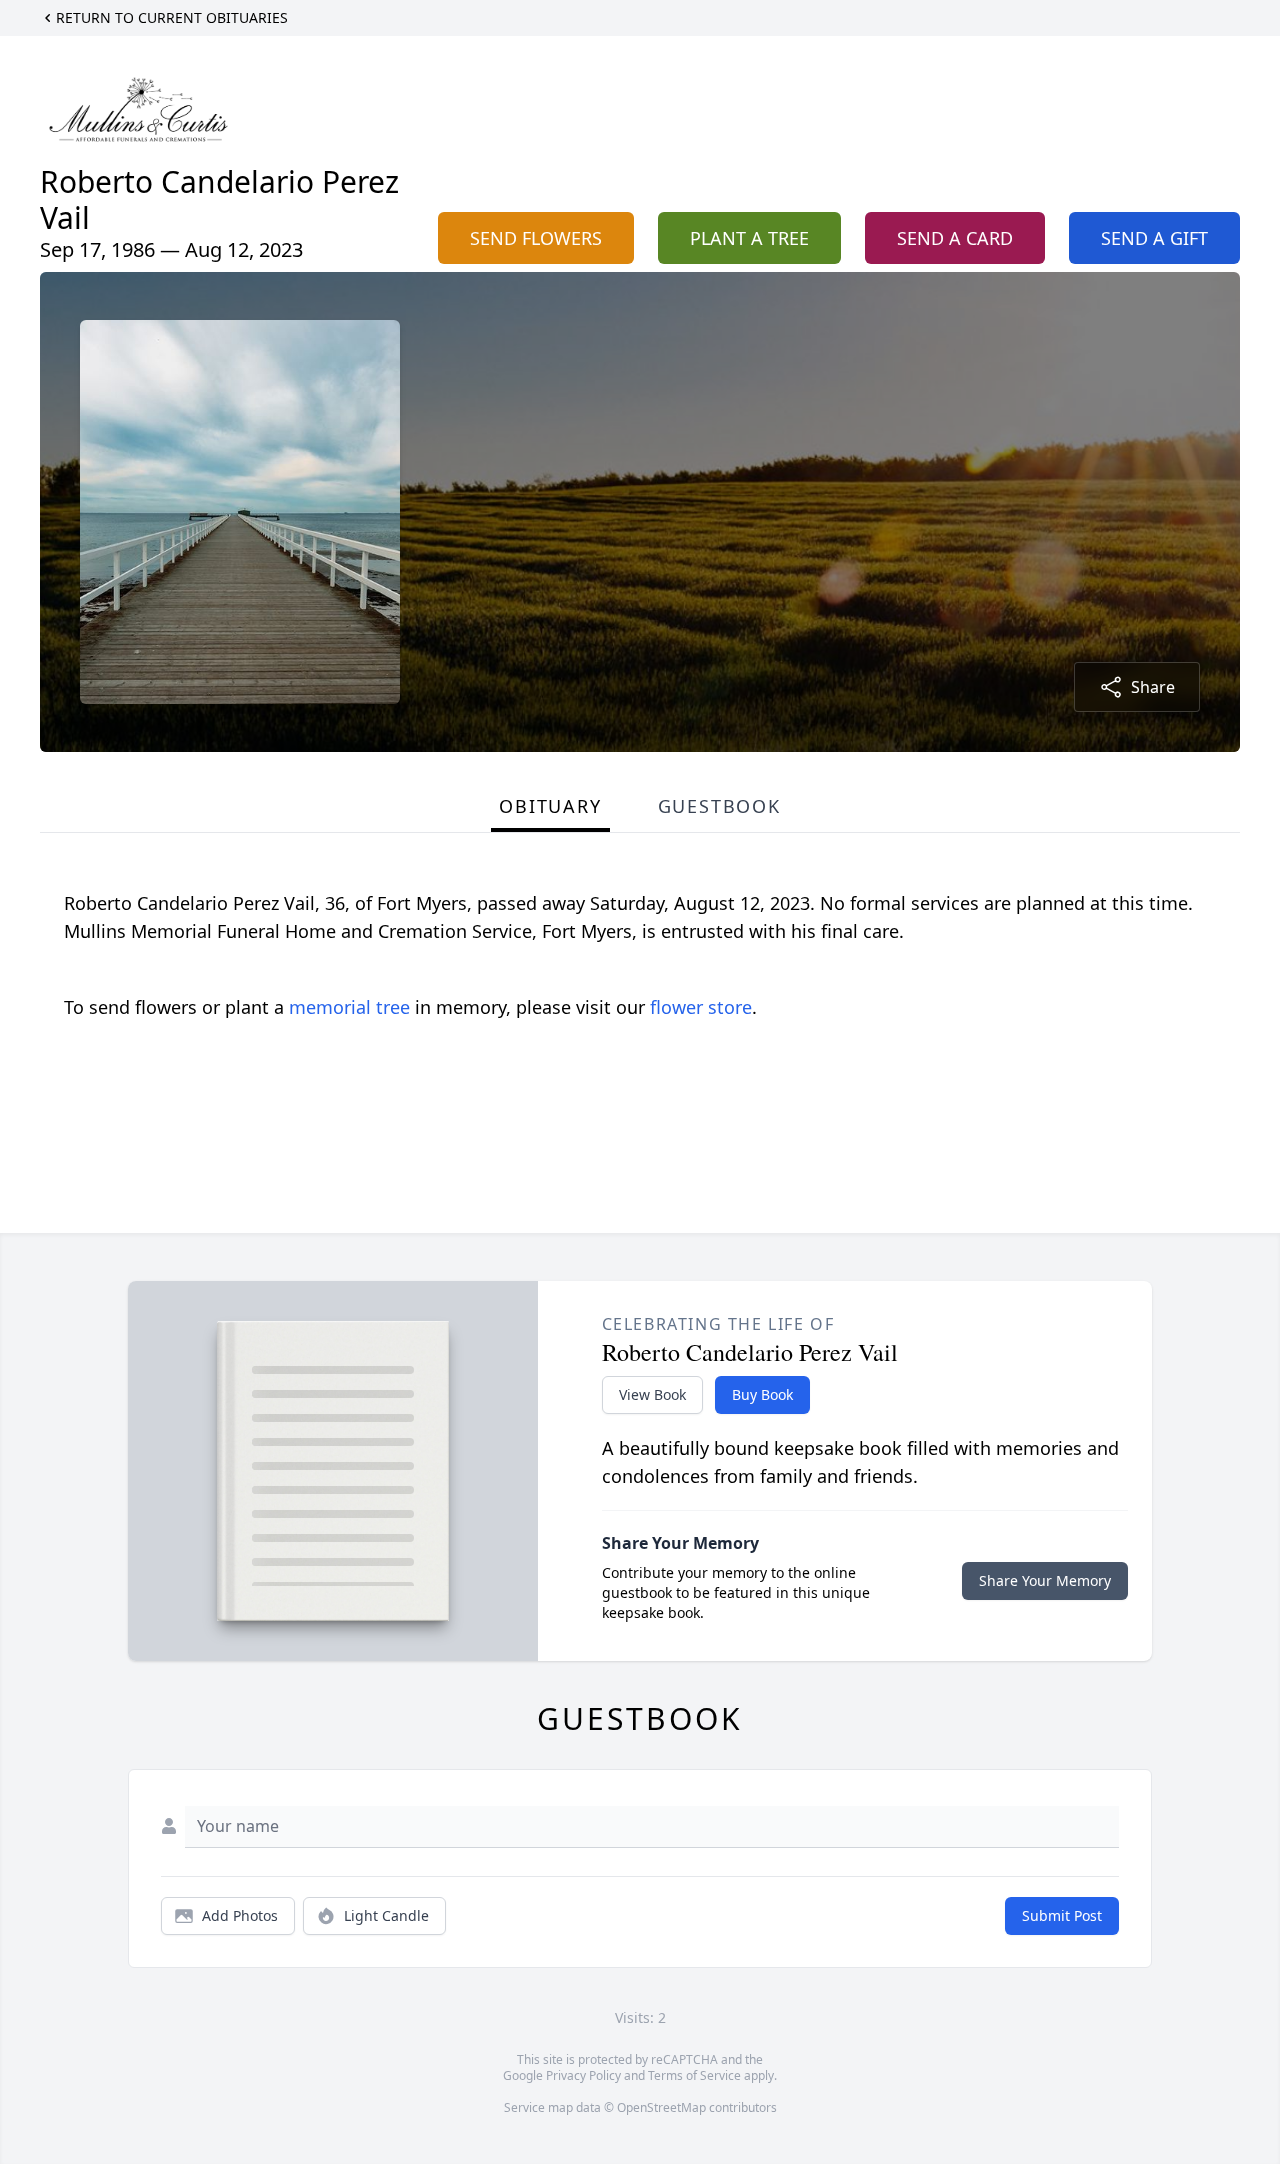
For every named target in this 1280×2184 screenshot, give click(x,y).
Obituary (550, 806)
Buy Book (762, 1394)
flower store (701, 1007)
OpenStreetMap (661, 2107)
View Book (652, 1394)
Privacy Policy (583, 2075)
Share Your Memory (1045, 1580)
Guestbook (719, 806)
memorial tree (349, 1007)
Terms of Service (694, 2075)
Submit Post (1062, 1915)
